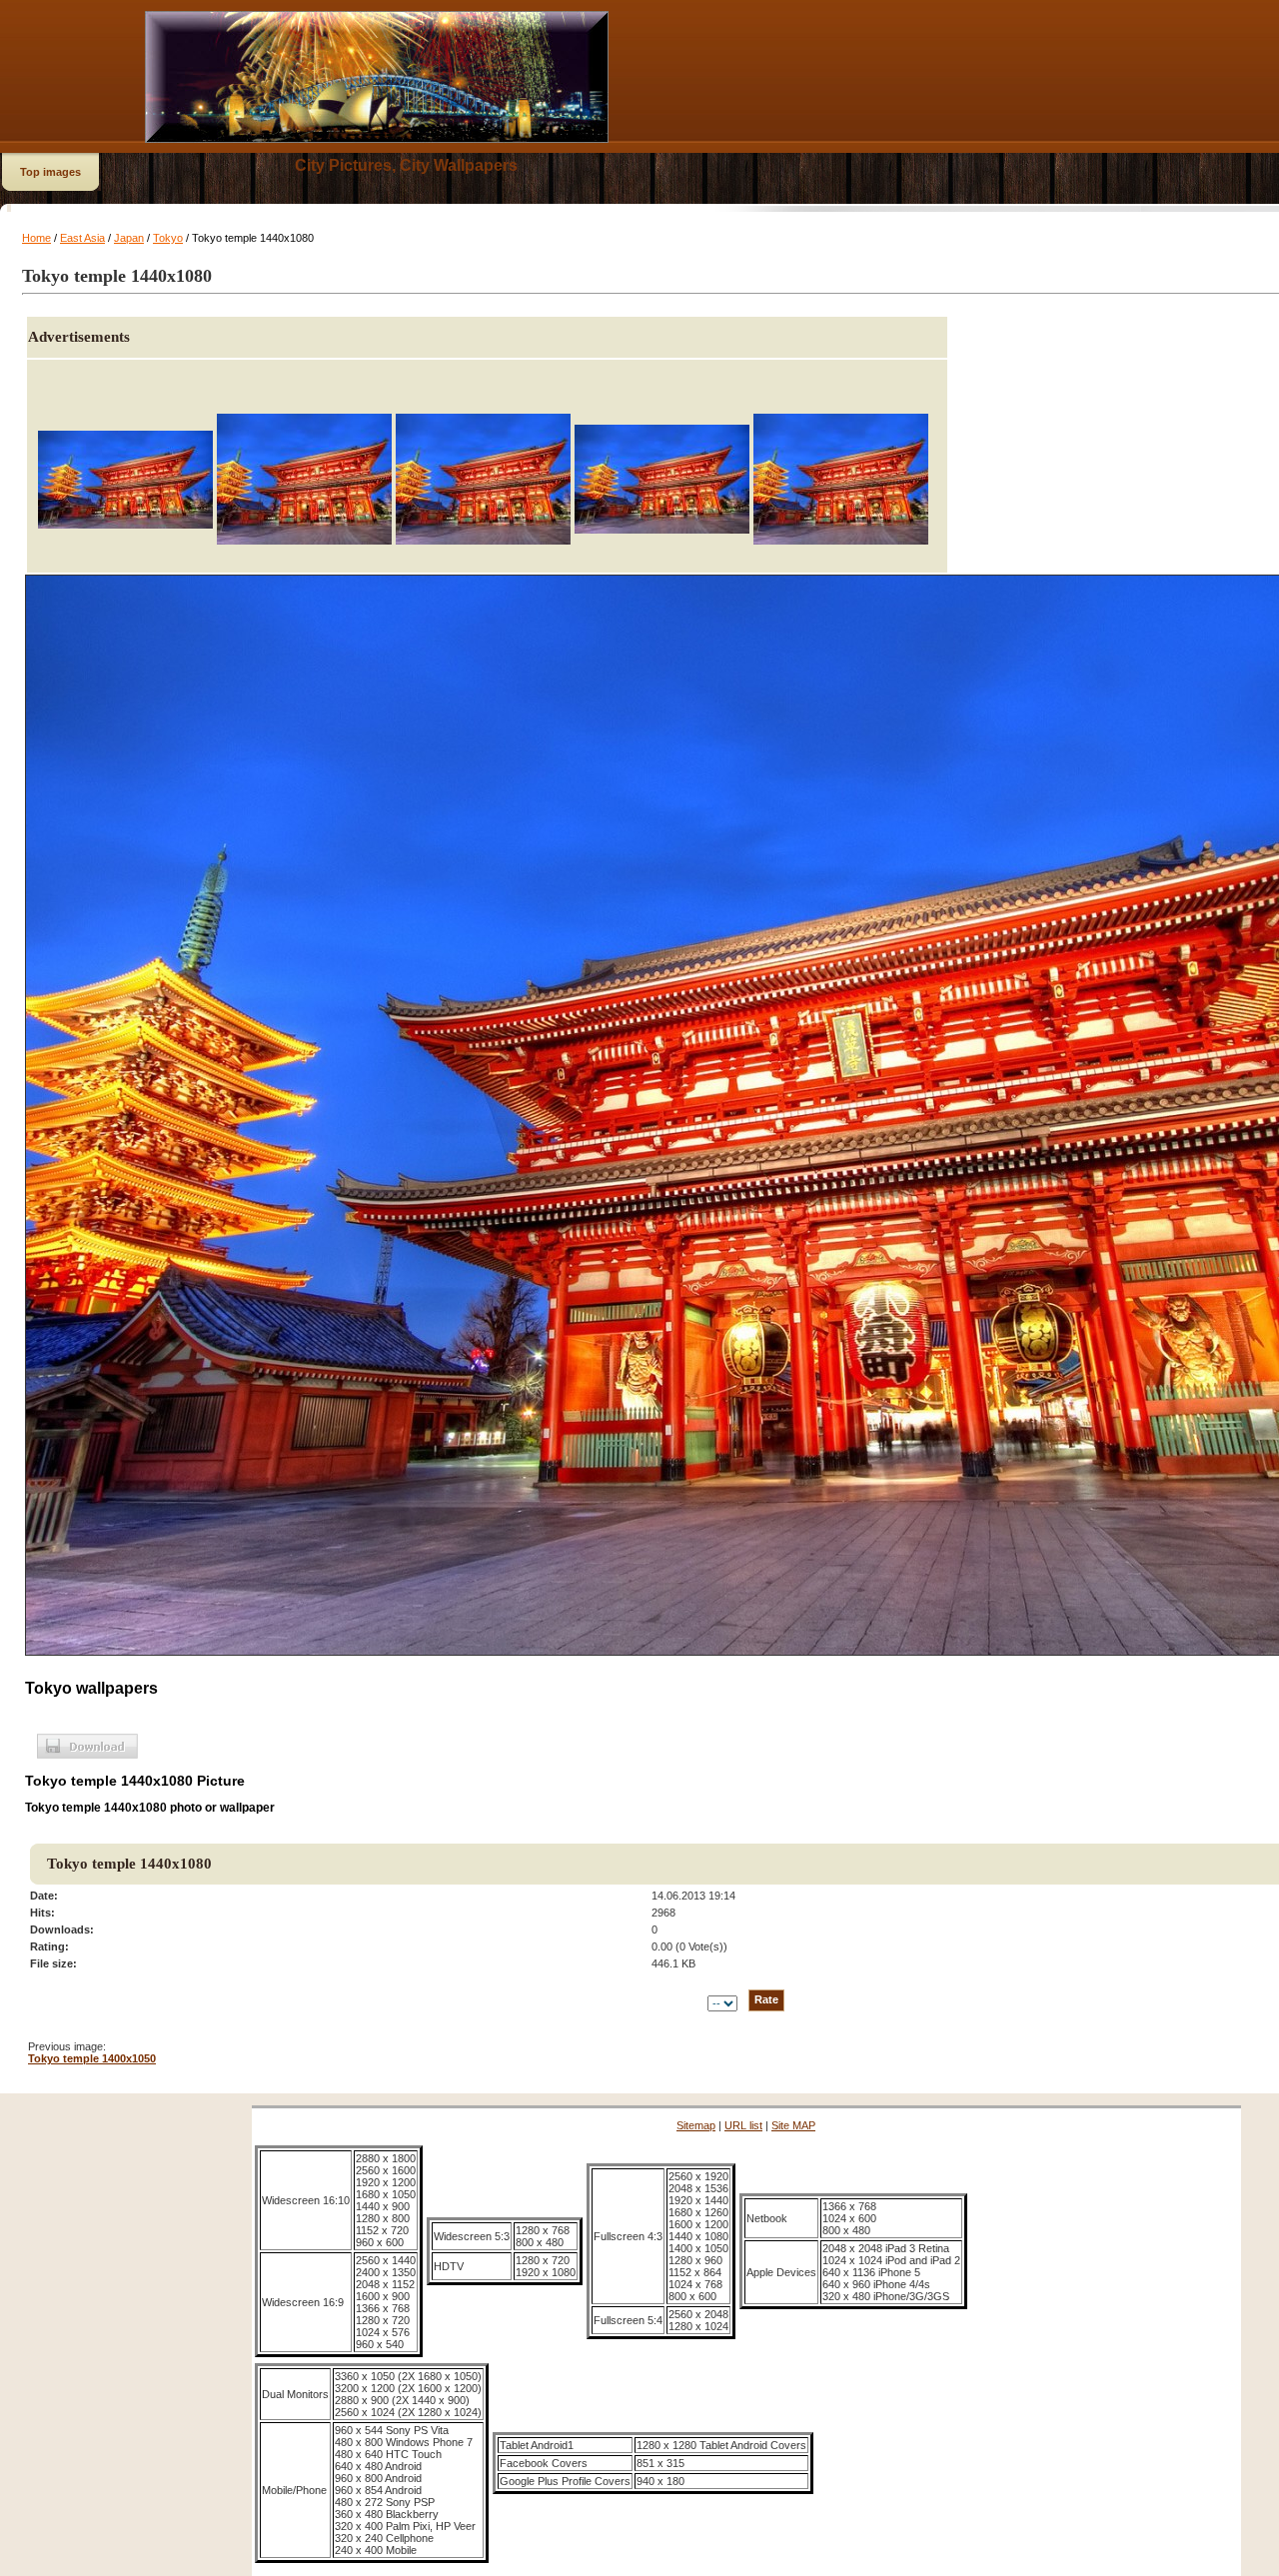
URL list (743, 2125)
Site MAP (793, 2125)
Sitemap (696, 2125)
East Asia (82, 238)
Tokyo (168, 238)
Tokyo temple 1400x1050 (92, 2058)
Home (36, 238)
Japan (129, 238)
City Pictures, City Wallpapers (406, 165)
